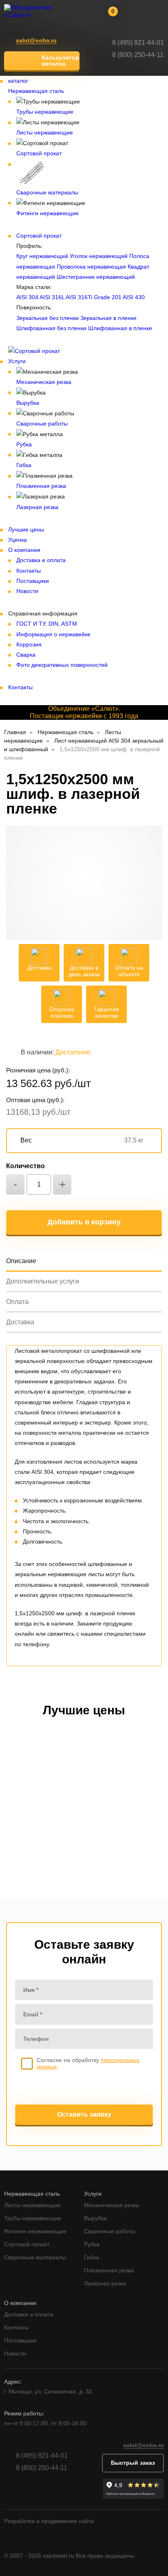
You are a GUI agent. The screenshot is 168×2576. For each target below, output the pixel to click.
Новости (27, 591)
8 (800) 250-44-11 (138, 55)
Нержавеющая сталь (36, 91)
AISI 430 (134, 297)
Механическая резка (44, 382)
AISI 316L (52, 297)
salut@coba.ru (36, 41)
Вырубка (28, 403)
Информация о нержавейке (53, 634)
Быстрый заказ (133, 2463)
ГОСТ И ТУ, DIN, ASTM (47, 624)
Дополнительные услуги (43, 1281)
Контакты (29, 571)
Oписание (21, 1261)
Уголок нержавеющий (99, 256)
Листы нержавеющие (45, 132)
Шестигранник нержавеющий (96, 277)
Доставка (20, 1322)
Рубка (24, 444)
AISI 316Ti (79, 297)
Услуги (17, 361)
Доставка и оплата (41, 560)
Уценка (18, 540)
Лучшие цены (26, 529)
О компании (24, 550)
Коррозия (29, 644)
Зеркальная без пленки (48, 318)
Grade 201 (108, 297)
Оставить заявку (84, 2114)
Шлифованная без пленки (51, 328)
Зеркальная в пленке (108, 318)
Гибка (24, 465)
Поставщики (33, 581)
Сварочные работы (42, 423)
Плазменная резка (41, 486)
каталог (18, 81)
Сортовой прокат (39, 153)
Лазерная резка (37, 507)
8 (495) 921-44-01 (138, 43)
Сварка (26, 655)
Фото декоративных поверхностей (62, 665)
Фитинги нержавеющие (48, 213)
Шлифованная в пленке (120, 328)
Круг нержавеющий (42, 256)
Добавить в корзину (84, 1222)
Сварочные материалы (47, 192)
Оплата (17, 1302)
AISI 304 (27, 297)
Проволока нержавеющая (91, 267)
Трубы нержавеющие (45, 112)
